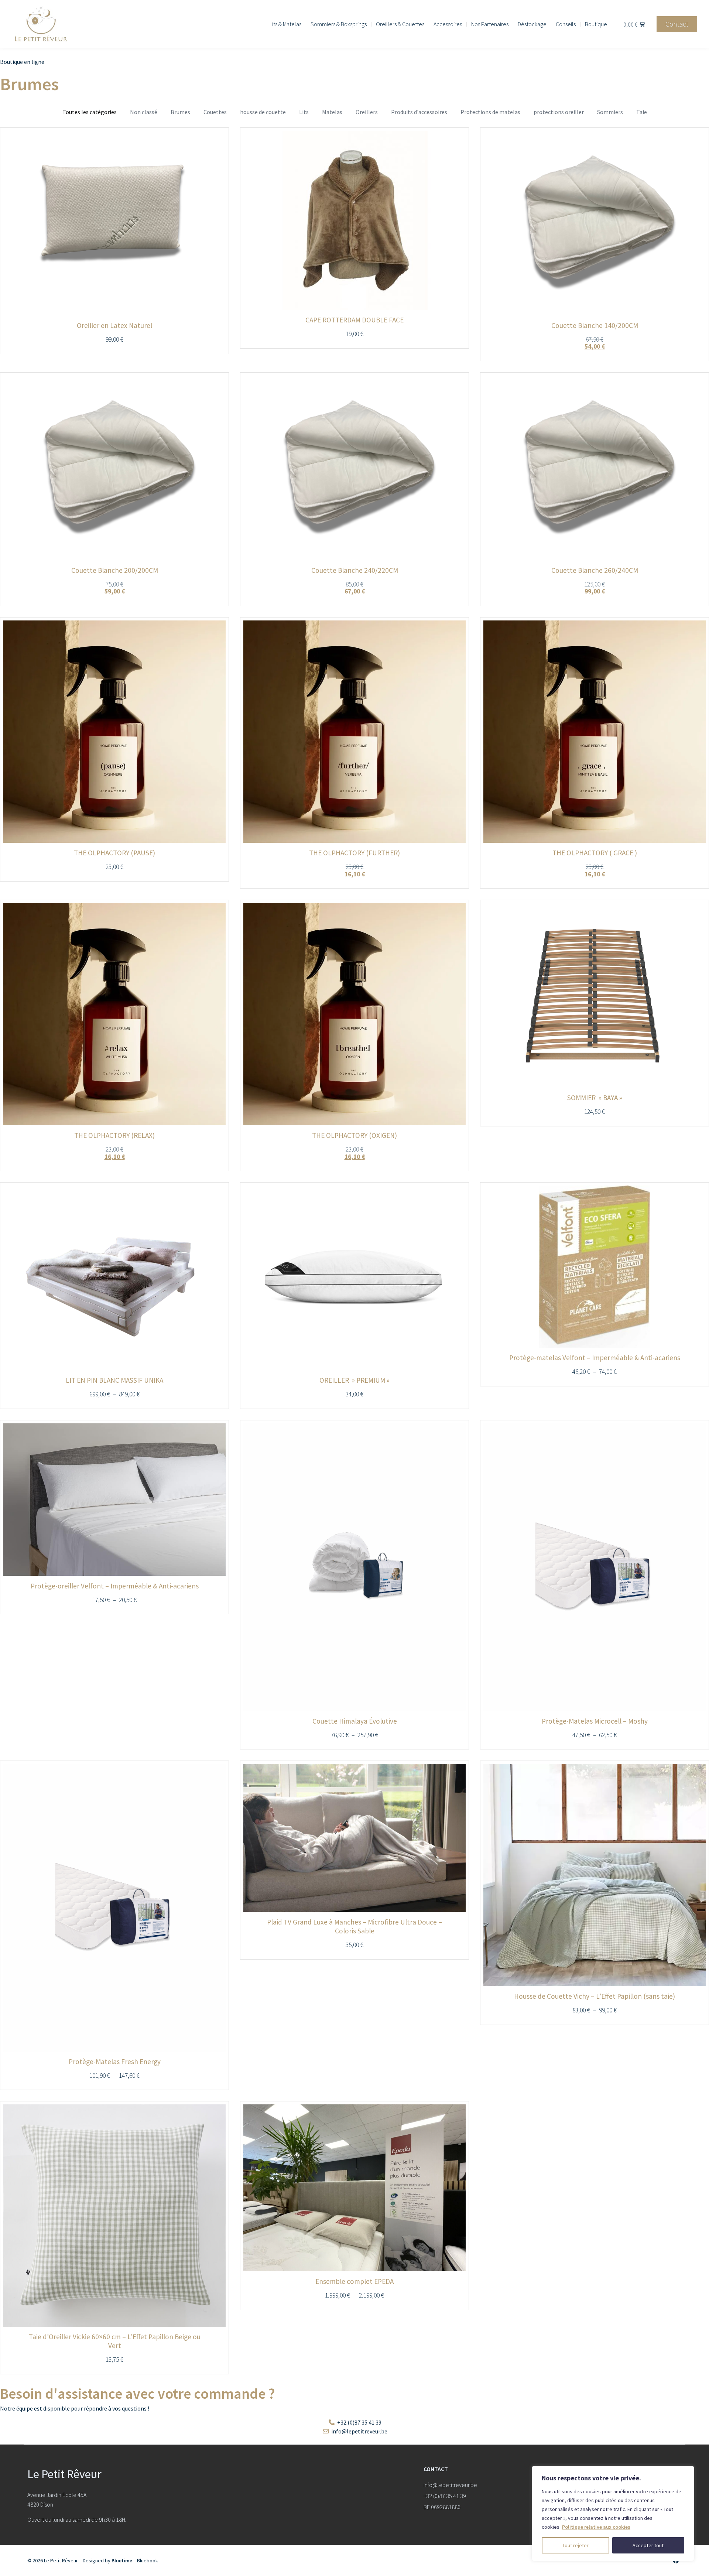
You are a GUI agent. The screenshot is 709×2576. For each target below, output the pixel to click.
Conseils (566, 24)
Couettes (215, 112)
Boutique (596, 24)
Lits (304, 112)
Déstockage (532, 24)
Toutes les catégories (90, 112)
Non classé (144, 112)
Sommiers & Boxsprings (339, 24)
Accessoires (448, 24)
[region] (613, 2514)
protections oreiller (559, 112)
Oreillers (367, 112)
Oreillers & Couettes (400, 24)
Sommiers (610, 112)
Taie (642, 112)
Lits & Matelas (285, 24)
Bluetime (122, 2560)
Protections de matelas (490, 112)
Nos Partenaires (490, 24)
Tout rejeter (576, 2545)
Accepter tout (648, 2545)
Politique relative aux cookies (596, 2527)
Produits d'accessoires (419, 112)
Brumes (180, 112)
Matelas (332, 112)
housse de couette (263, 112)
